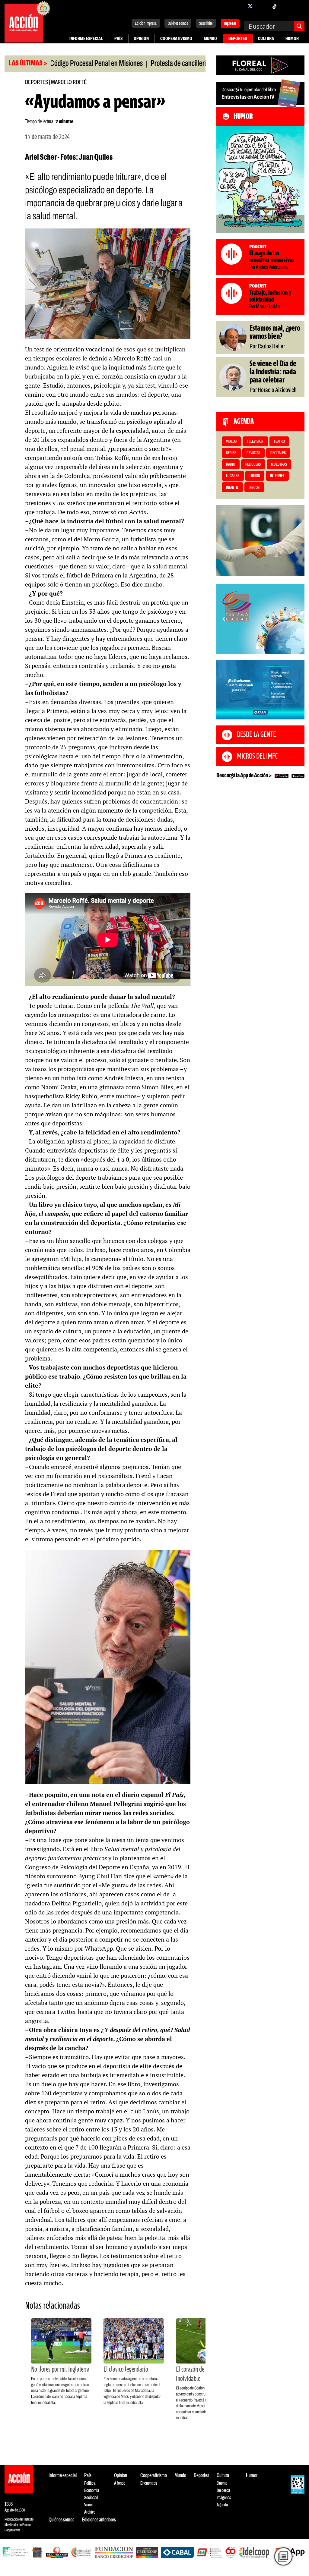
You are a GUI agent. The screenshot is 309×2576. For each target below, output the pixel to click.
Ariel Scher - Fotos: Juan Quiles (69, 158)
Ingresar (230, 24)
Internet (277, 476)
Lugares (233, 476)
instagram (262, 6)
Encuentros (149, 2483)
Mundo (210, 39)
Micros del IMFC (257, 756)
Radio (231, 465)
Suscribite (206, 24)
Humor (292, 39)
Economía (92, 2491)
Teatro (279, 442)
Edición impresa (146, 24)
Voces (89, 2505)
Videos (231, 442)
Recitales (278, 453)
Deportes (238, 39)
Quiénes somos (178, 24)
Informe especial (86, 39)
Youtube (286, 6)
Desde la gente (256, 735)
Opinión (141, 39)
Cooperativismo (176, 39)
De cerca (223, 2491)
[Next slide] (297, 619)
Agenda (222, 2505)
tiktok (274, 6)
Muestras (279, 465)
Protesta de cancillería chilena (130, 64)
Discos (254, 488)
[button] (258, 648)
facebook (238, 6)
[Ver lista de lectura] (283, 2556)
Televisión (255, 442)
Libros (255, 476)
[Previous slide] (224, 619)
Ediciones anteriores (99, 2520)
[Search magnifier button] (299, 26)
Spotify (298, 6)
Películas (253, 465)
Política (90, 2483)
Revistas (253, 453)
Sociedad (91, 2498)
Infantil (232, 488)
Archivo (90, 2512)
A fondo (120, 2483)
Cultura (266, 39)
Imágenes (224, 2498)
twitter (250, 6)
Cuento (222, 2483)
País (118, 39)
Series (231, 453)
